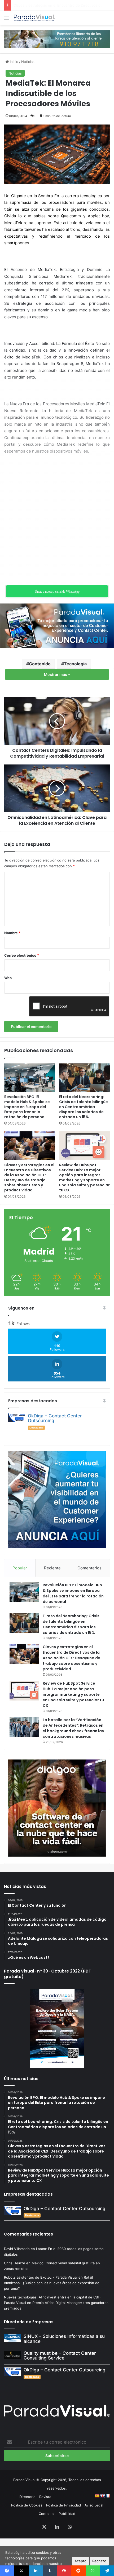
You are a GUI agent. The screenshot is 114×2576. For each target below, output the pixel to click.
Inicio (14, 62)
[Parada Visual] (34, 18)
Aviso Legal (94, 2505)
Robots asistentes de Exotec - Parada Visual (41, 2277)
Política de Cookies (27, 2505)
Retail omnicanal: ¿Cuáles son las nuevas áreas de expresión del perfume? (52, 2283)
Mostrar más (56, 674)
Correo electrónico (22, 955)
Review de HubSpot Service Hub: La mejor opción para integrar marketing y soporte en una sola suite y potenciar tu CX (84, 1178)
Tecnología (75, 664)
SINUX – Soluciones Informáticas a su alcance (64, 2339)
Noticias (28, 62)
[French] (108, 2496)
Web (8, 978)
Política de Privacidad (63, 2505)
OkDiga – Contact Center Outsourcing (55, 1418)
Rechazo (99, 2561)
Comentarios (89, 1568)
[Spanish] (97, 2496)
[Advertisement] (57, 518)
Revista (45, 2497)
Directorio (27, 2497)
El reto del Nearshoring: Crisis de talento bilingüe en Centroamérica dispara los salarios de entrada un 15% (84, 1107)
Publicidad (67, 2514)
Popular (20, 1568)
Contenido (40, 664)
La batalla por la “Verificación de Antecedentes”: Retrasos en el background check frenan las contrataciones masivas (73, 1728)
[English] (102, 2496)
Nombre (12, 933)
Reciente (52, 1568)
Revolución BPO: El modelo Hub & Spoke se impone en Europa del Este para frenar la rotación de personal (27, 1107)
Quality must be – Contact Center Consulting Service (60, 2356)
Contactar (47, 2514)
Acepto (80, 2561)
